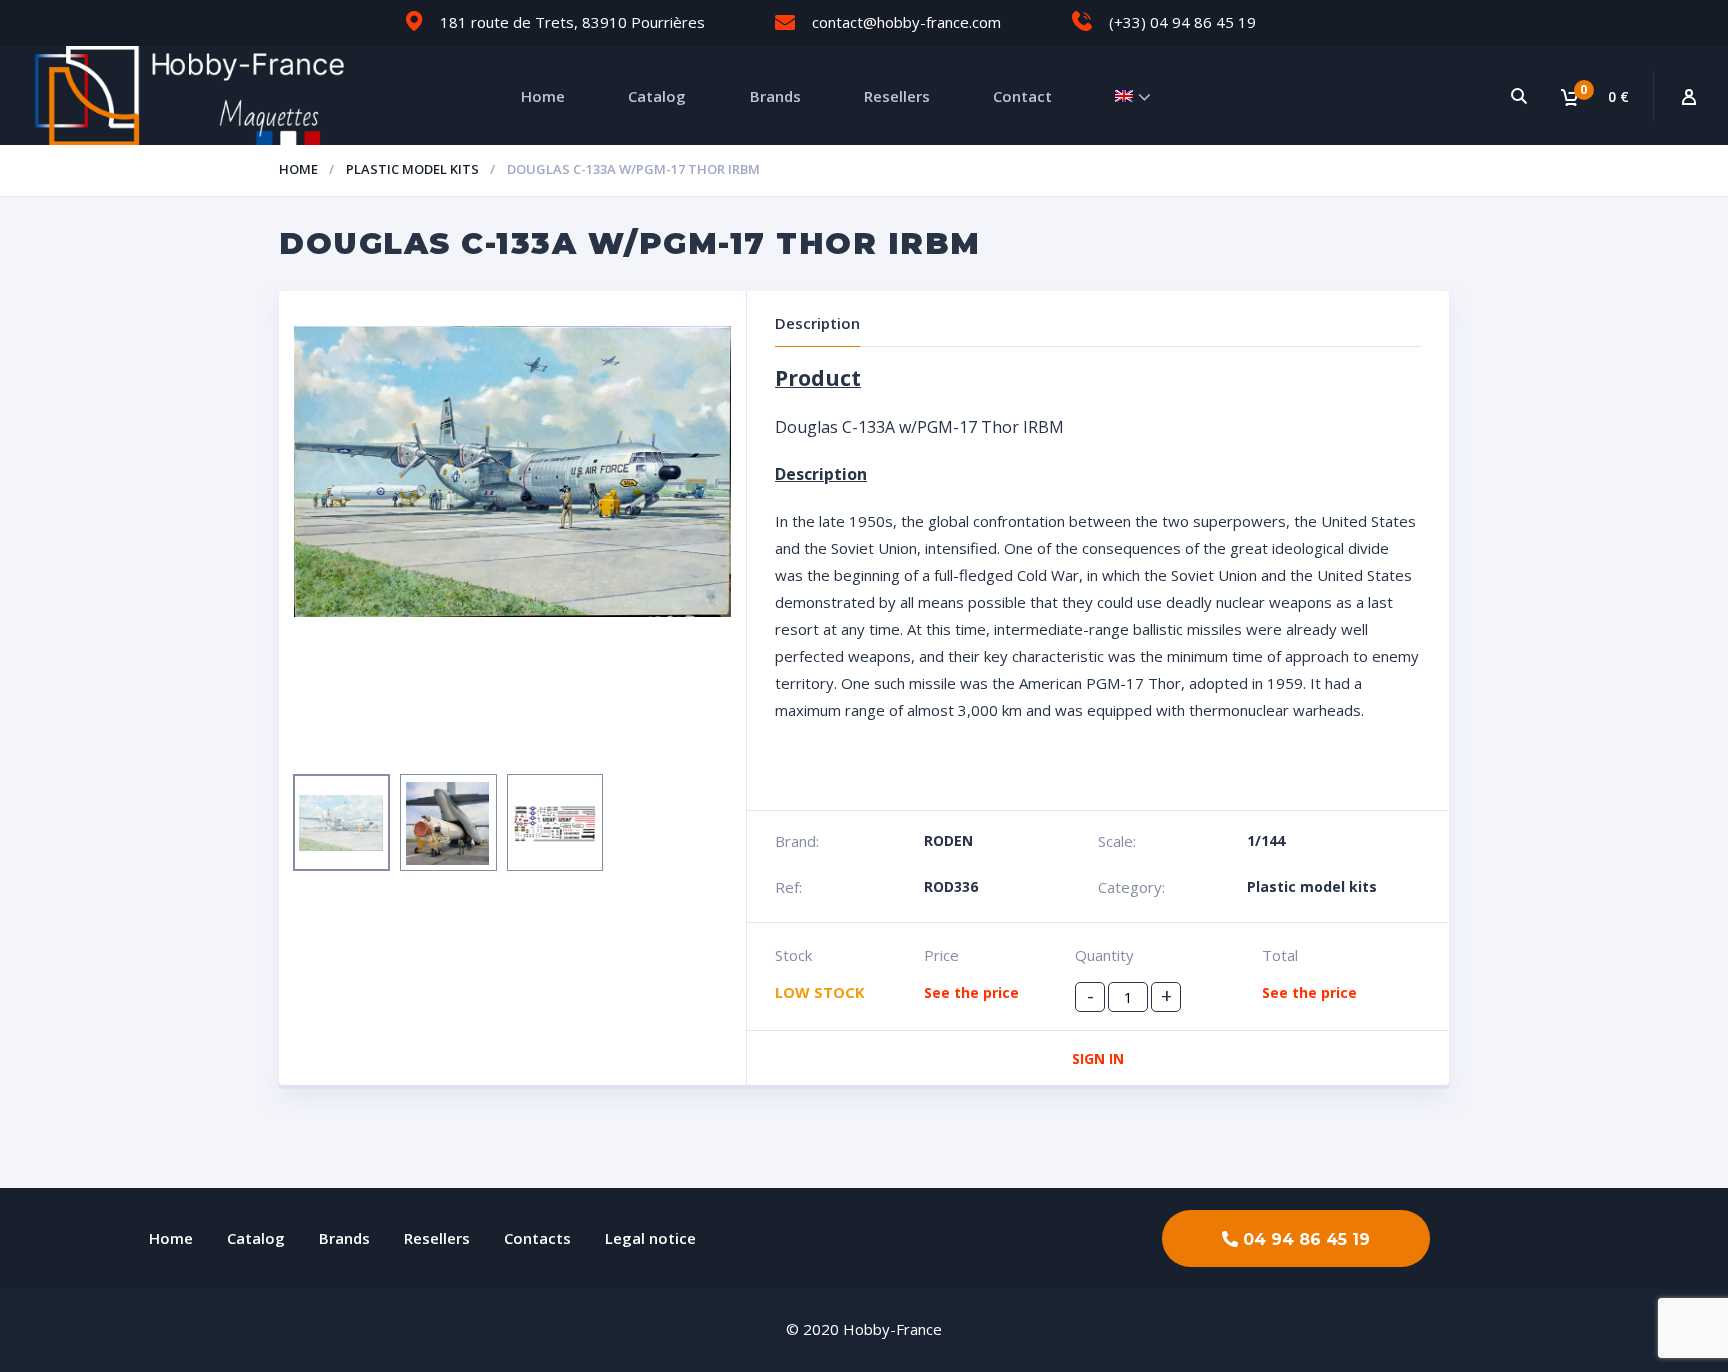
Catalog (657, 96)
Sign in (1098, 1058)
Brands (775, 96)
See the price (971, 992)
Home (543, 96)
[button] (1296, 1238)
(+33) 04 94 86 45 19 (1182, 22)
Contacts (537, 1238)
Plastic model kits (412, 169)
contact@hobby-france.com (906, 22)
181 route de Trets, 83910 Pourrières (572, 22)
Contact (1022, 96)
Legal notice (650, 1238)
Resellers (897, 96)
